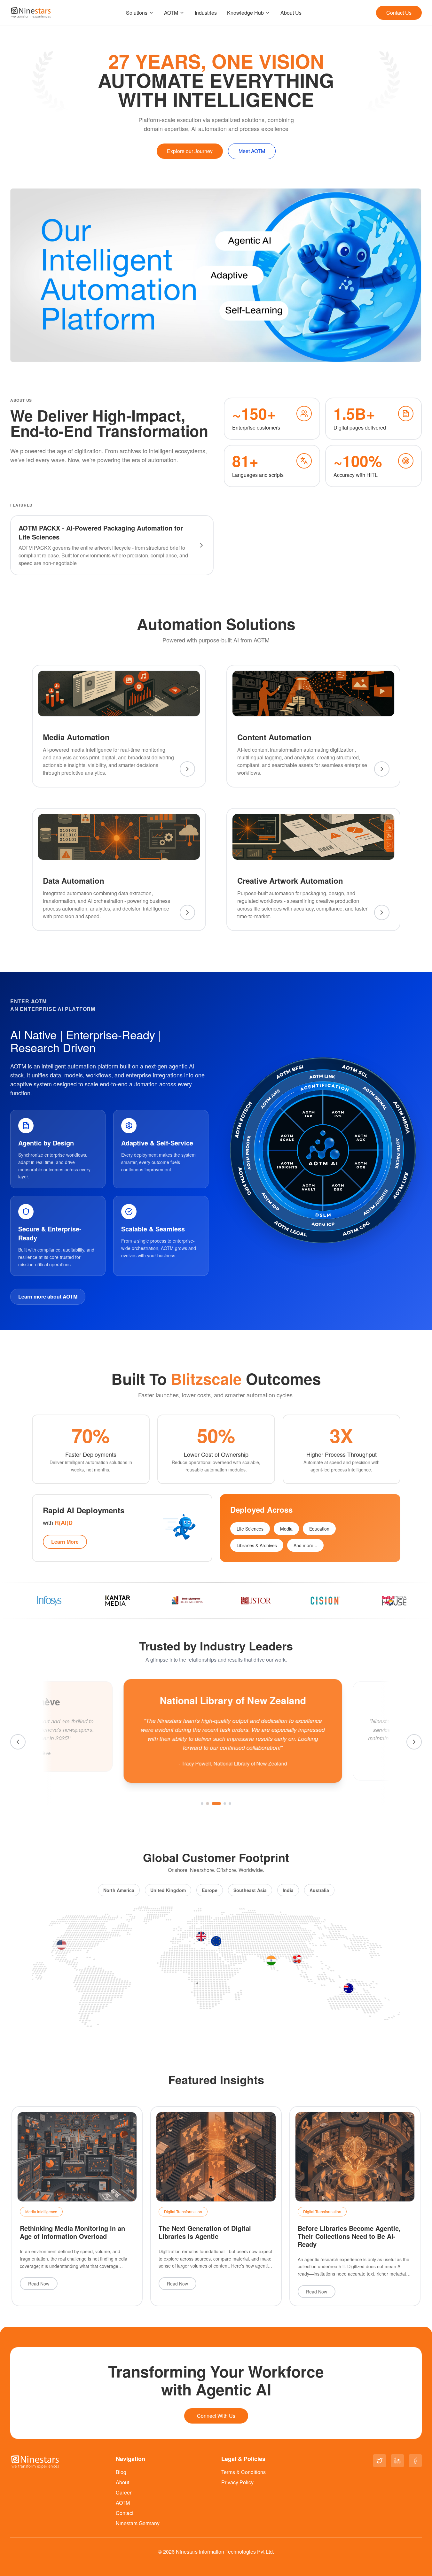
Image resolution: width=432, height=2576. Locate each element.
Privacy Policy (237, 2482)
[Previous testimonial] (18, 1742)
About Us (291, 13)
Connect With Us (216, 2416)
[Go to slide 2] (207, 1804)
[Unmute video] (414, 354)
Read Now (39, 2284)
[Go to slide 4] (225, 1804)
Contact (125, 2513)
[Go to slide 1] (202, 1804)
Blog (121, 2472)
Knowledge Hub (245, 13)
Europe (210, 1890)
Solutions (137, 13)
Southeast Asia (250, 1890)
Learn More (65, 1542)
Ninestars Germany (138, 2523)
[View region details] (61, 1945)
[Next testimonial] (414, 1742)
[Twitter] (380, 2461)
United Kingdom (168, 1890)
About (122, 2482)
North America (119, 1890)
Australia (319, 1890)
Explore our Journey (190, 151)
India (288, 1890)
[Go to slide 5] (230, 1804)
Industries (206, 13)
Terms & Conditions (243, 2472)
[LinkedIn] (397, 2461)
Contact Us (399, 13)
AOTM (171, 13)
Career (124, 2492)
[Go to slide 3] (216, 1804)
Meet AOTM (252, 151)
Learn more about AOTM (48, 1296)
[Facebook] (415, 2461)
